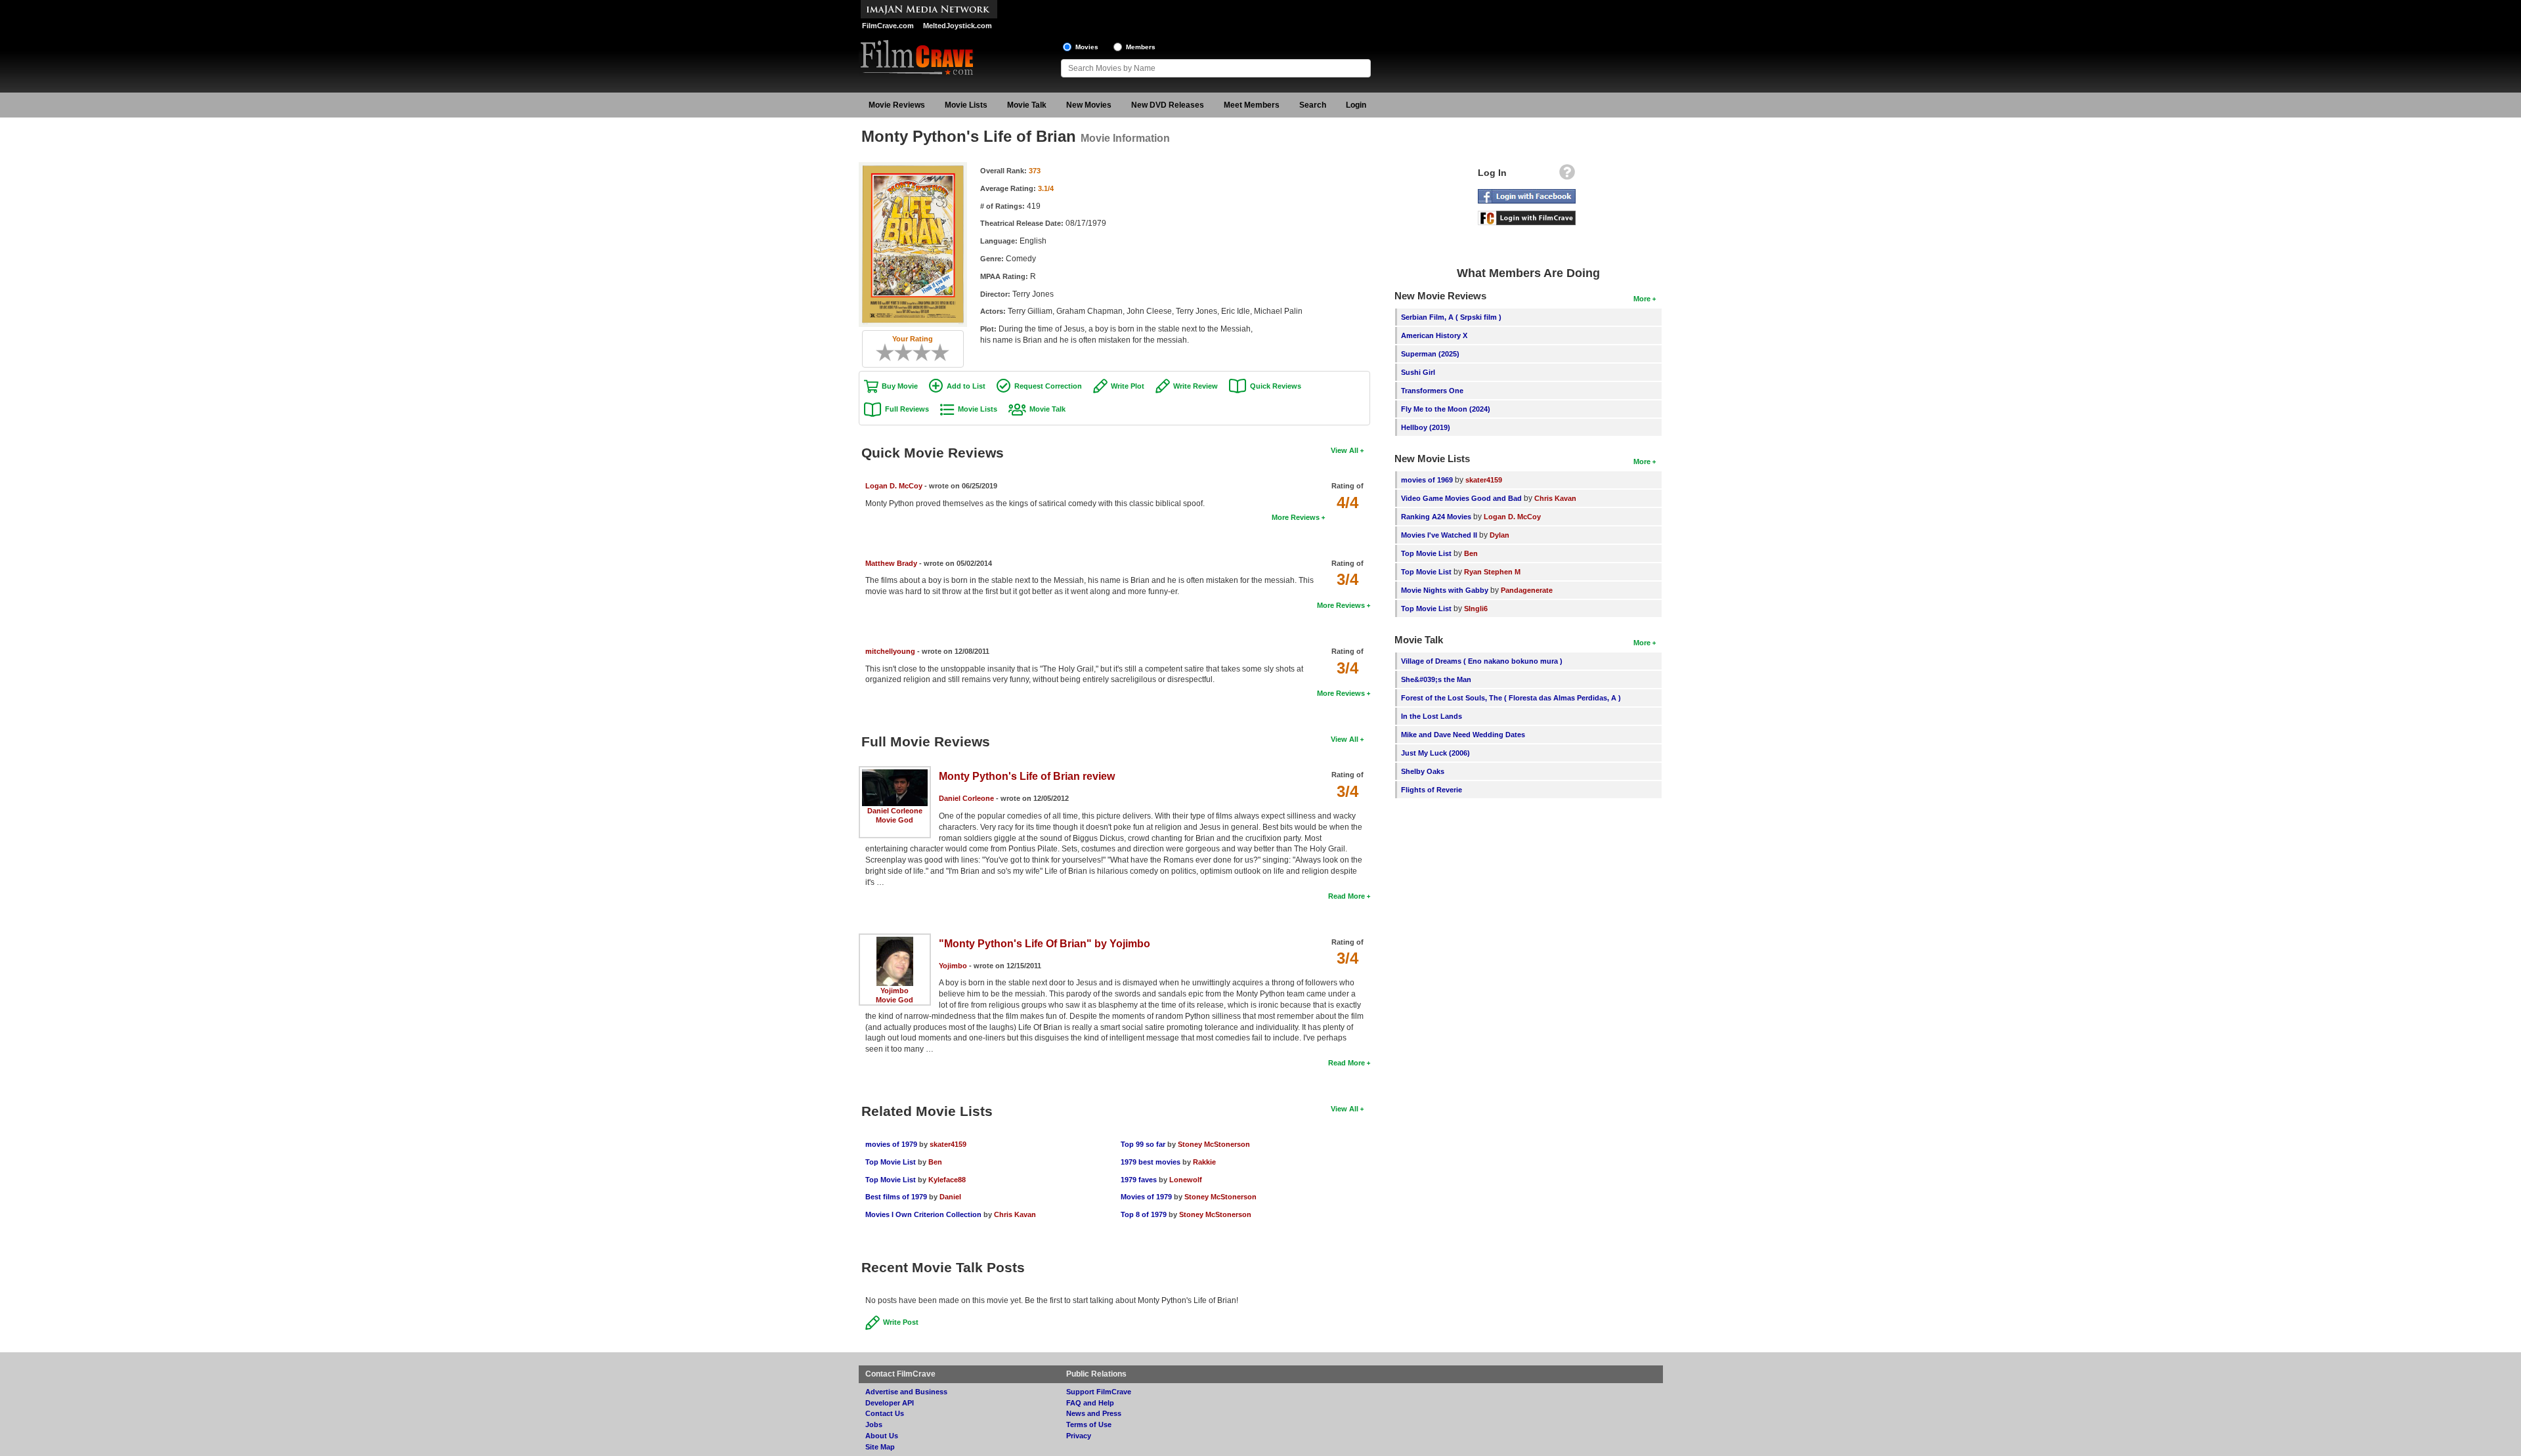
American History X (1434, 335)
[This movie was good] (926, 353)
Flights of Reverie (1432, 790)
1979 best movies (1151, 1162)
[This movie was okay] (917, 353)
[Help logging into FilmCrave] (1567, 175)
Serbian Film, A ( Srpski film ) (1451, 317)
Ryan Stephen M (1492, 572)
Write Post (901, 1322)
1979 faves (1139, 1180)
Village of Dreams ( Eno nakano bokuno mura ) (1482, 661)
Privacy (1079, 1436)
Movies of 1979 (1146, 1197)
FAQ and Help (1090, 1403)
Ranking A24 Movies (1436, 517)
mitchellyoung (890, 651)
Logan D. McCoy (894, 486)
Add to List (966, 386)
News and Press (1094, 1413)
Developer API (890, 1403)
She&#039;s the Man (1436, 679)
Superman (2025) (1430, 354)
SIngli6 (1476, 609)
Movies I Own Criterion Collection (923, 1214)
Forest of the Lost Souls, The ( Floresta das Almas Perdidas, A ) (1511, 698)
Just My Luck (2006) (1435, 753)
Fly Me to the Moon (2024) (1446, 409)
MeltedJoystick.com (958, 26)
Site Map (880, 1447)
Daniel (950, 1197)
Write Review (1196, 386)
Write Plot (1128, 386)
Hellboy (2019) (1426, 427)
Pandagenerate (1527, 590)
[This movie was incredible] (945, 353)
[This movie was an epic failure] (880, 353)
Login (1356, 105)
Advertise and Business (906, 1392)
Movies (1087, 47)
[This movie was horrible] (890, 353)
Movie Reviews (897, 105)
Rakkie (1204, 1162)
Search (1313, 105)
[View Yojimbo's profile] (895, 941)
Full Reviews (907, 409)
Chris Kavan (1015, 1214)
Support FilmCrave (1099, 1392)
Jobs (874, 1424)
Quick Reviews (1276, 386)
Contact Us (885, 1413)
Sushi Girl (1418, 372)
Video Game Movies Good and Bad (1461, 498)
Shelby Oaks (1423, 771)
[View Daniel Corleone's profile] (895, 774)
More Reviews (1296, 517)
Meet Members (1252, 105)
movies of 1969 (1427, 480)
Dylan (1499, 535)
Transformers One (1432, 391)
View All (1345, 450)
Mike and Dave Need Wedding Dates (1463, 735)
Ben (935, 1162)
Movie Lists (966, 105)
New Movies (1089, 105)
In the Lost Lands (1432, 716)
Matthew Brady (891, 563)
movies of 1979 (891, 1144)
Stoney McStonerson (1214, 1144)
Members (1141, 47)
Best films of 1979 (896, 1197)
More (1642, 299)
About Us (882, 1436)
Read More (1347, 896)
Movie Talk (1027, 105)
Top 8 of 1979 (1144, 1214)
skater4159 (948, 1144)
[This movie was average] (908, 353)
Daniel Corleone (895, 811)
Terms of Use (1089, 1424)
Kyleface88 (947, 1180)
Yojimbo (894, 991)
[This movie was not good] (899, 353)
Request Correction (1048, 386)
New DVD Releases (1168, 105)
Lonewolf (1186, 1180)
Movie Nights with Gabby (1445, 590)
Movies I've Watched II (1439, 535)
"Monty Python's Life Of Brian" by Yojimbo (1045, 944)
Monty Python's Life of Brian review (1027, 776)
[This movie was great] (936, 353)
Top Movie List (891, 1162)
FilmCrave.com (888, 26)
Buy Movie (900, 386)
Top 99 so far (1143, 1144)
